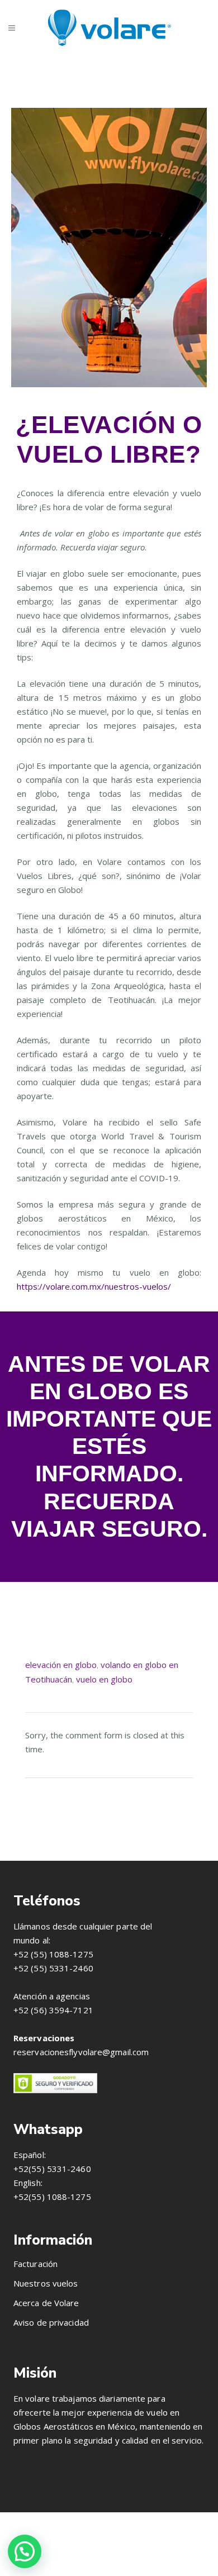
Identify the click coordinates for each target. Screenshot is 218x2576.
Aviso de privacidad (51, 2322)
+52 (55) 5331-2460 (53, 1968)
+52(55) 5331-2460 (52, 2169)
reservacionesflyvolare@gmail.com (81, 2052)
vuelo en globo (104, 1679)
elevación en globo (61, 1665)
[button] (25, 2551)
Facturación (35, 2264)
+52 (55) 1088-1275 (53, 1954)
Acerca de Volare (46, 2303)
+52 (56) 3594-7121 (53, 2010)
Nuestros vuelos (46, 2283)
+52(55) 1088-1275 (52, 2197)
